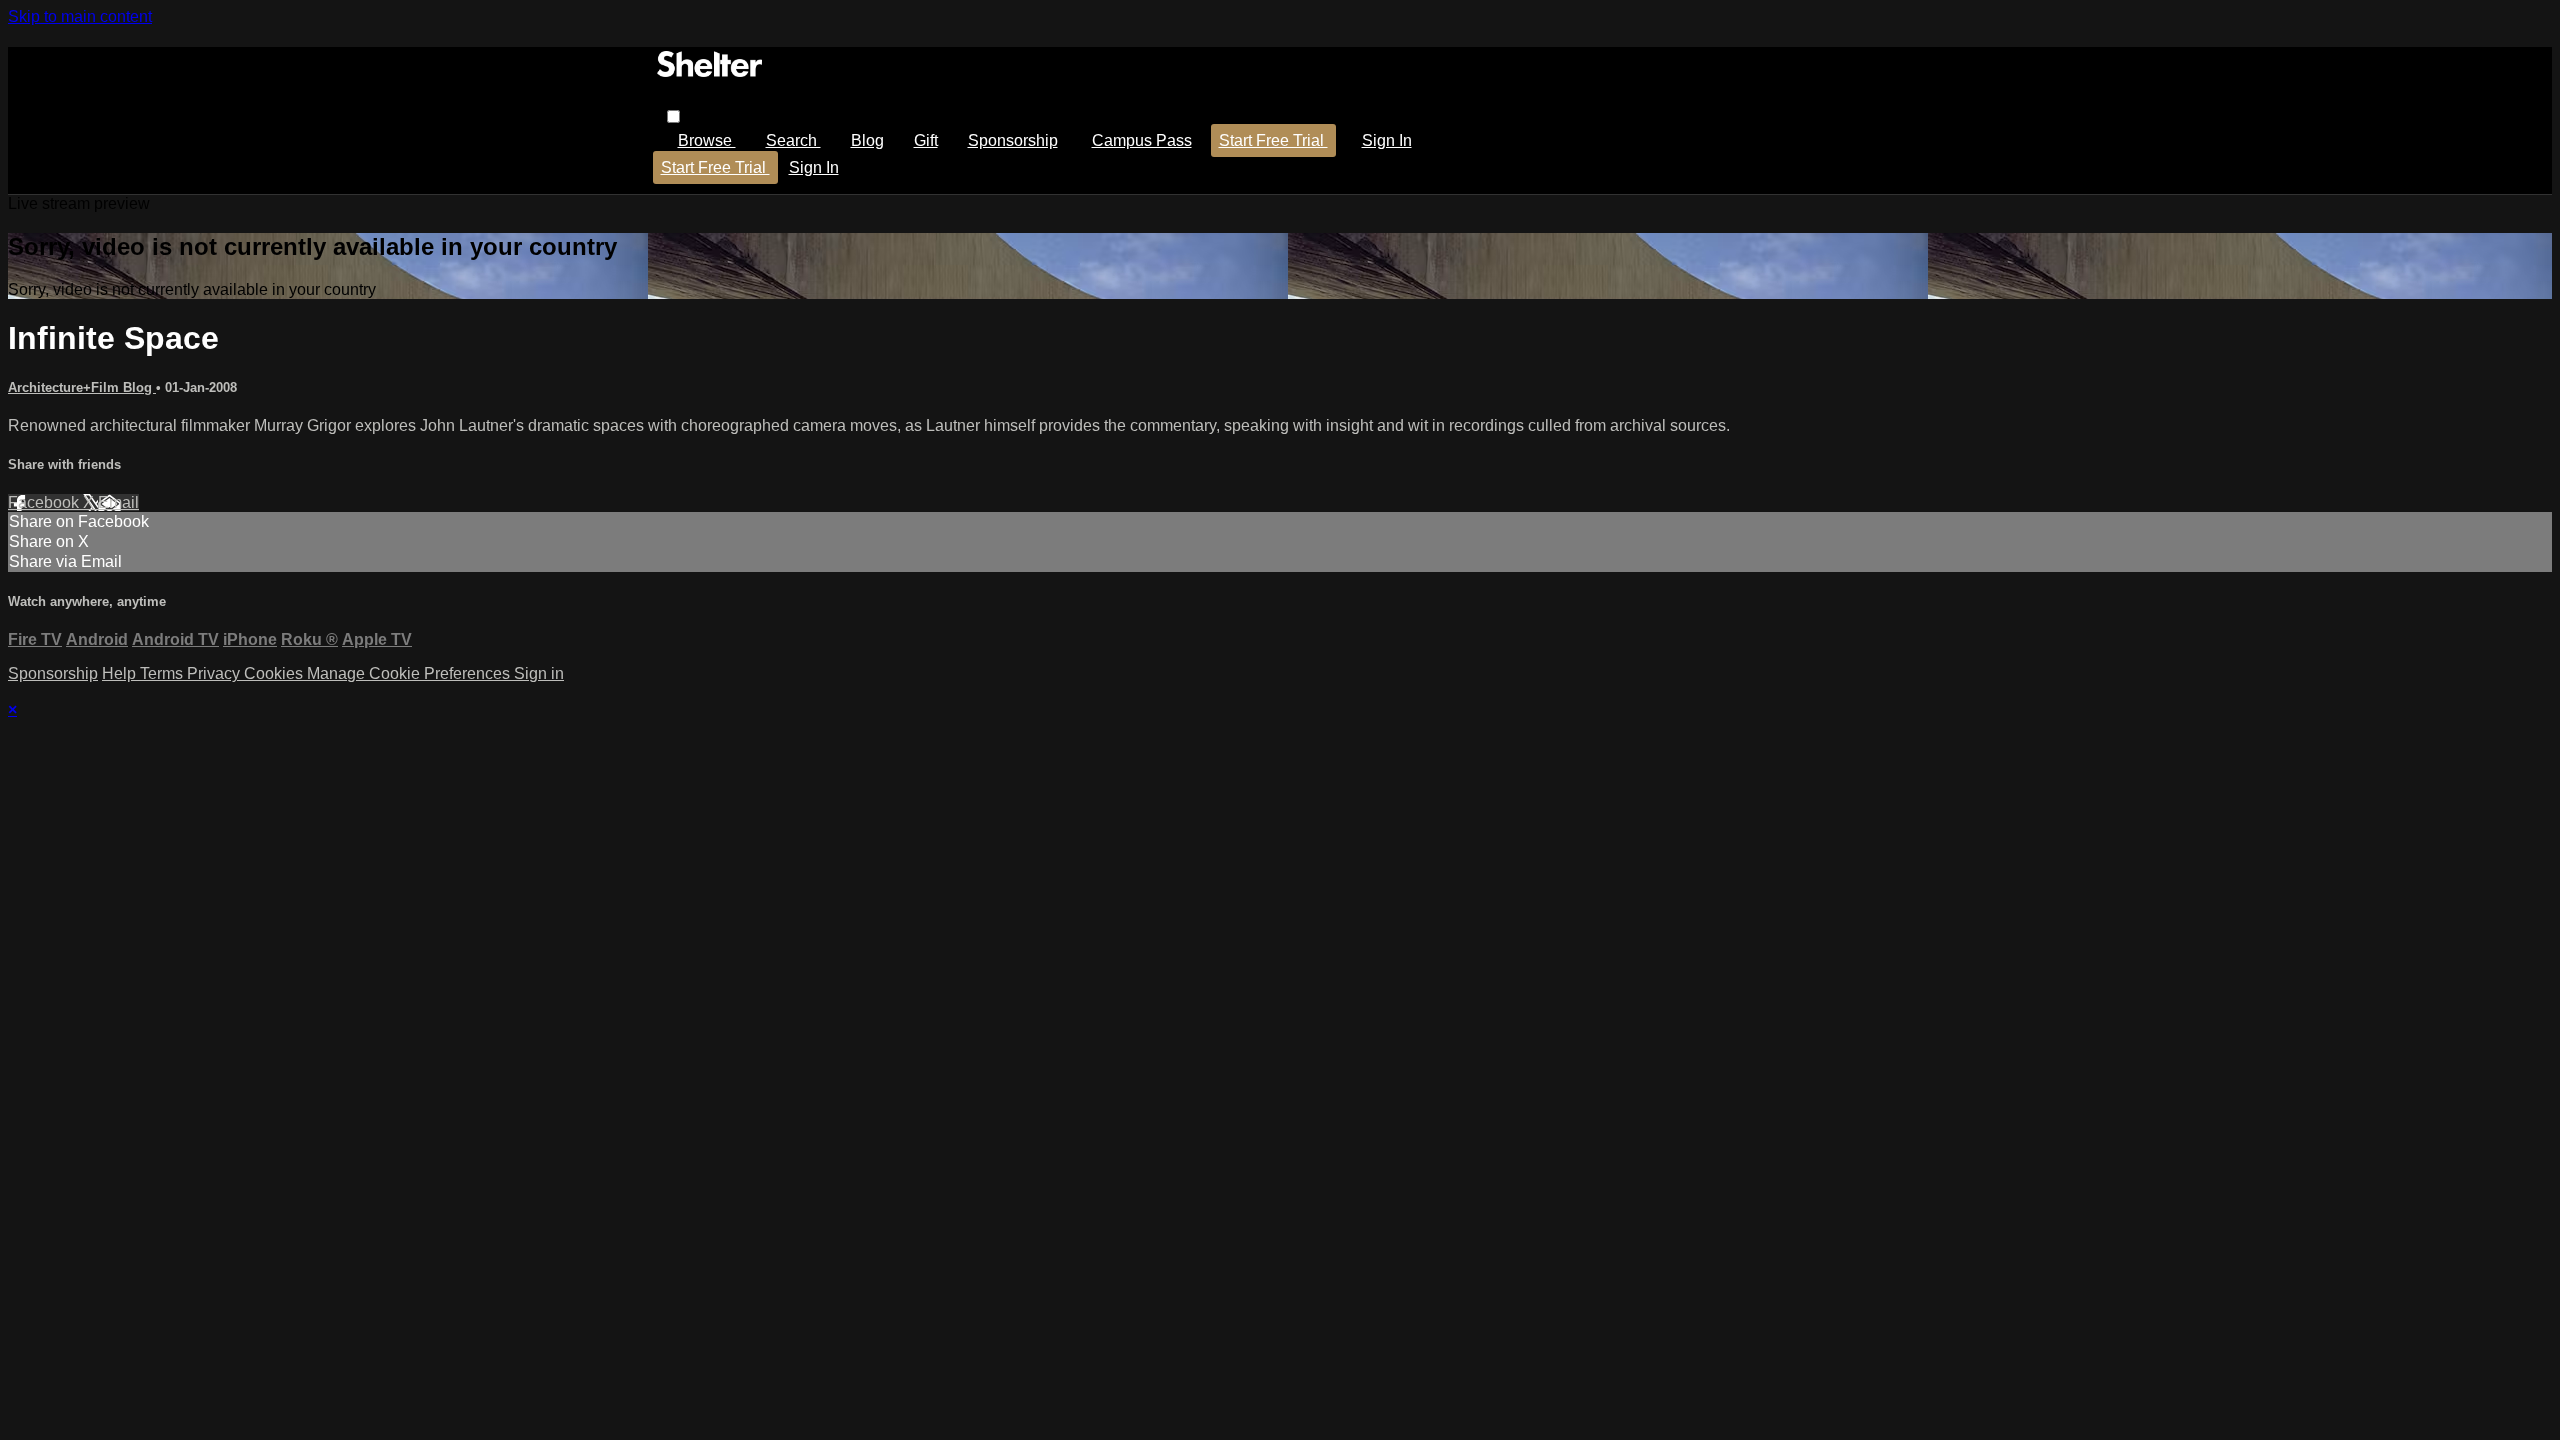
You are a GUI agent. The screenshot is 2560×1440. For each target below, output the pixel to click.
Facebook (45, 502)
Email (118, 502)
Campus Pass (1142, 140)
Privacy (215, 673)
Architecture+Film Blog (82, 387)
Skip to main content (80, 16)
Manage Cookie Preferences (410, 673)
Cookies (275, 673)
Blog (867, 140)
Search (793, 140)
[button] (673, 116)
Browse (707, 140)
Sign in (1387, 140)
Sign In (814, 167)
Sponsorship (1013, 140)
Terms (163, 673)
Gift (926, 140)
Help (121, 673)
